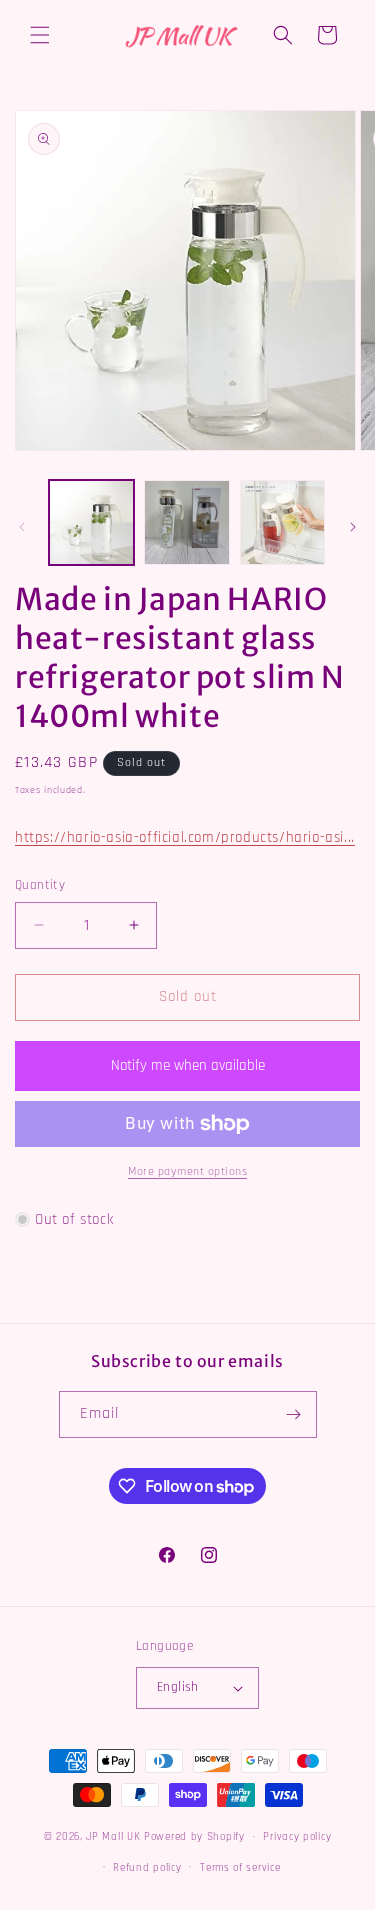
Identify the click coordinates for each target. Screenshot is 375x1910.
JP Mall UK (113, 1837)
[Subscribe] (294, 1414)
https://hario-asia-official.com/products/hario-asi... (185, 837)
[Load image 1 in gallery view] (91, 522)
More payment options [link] (187, 1171)
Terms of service (240, 1868)
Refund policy (147, 1868)
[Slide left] (22, 527)
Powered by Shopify (194, 1837)
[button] (40, 35)
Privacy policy (297, 1837)
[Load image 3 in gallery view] (282, 522)
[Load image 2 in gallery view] (186, 522)
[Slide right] (353, 527)
